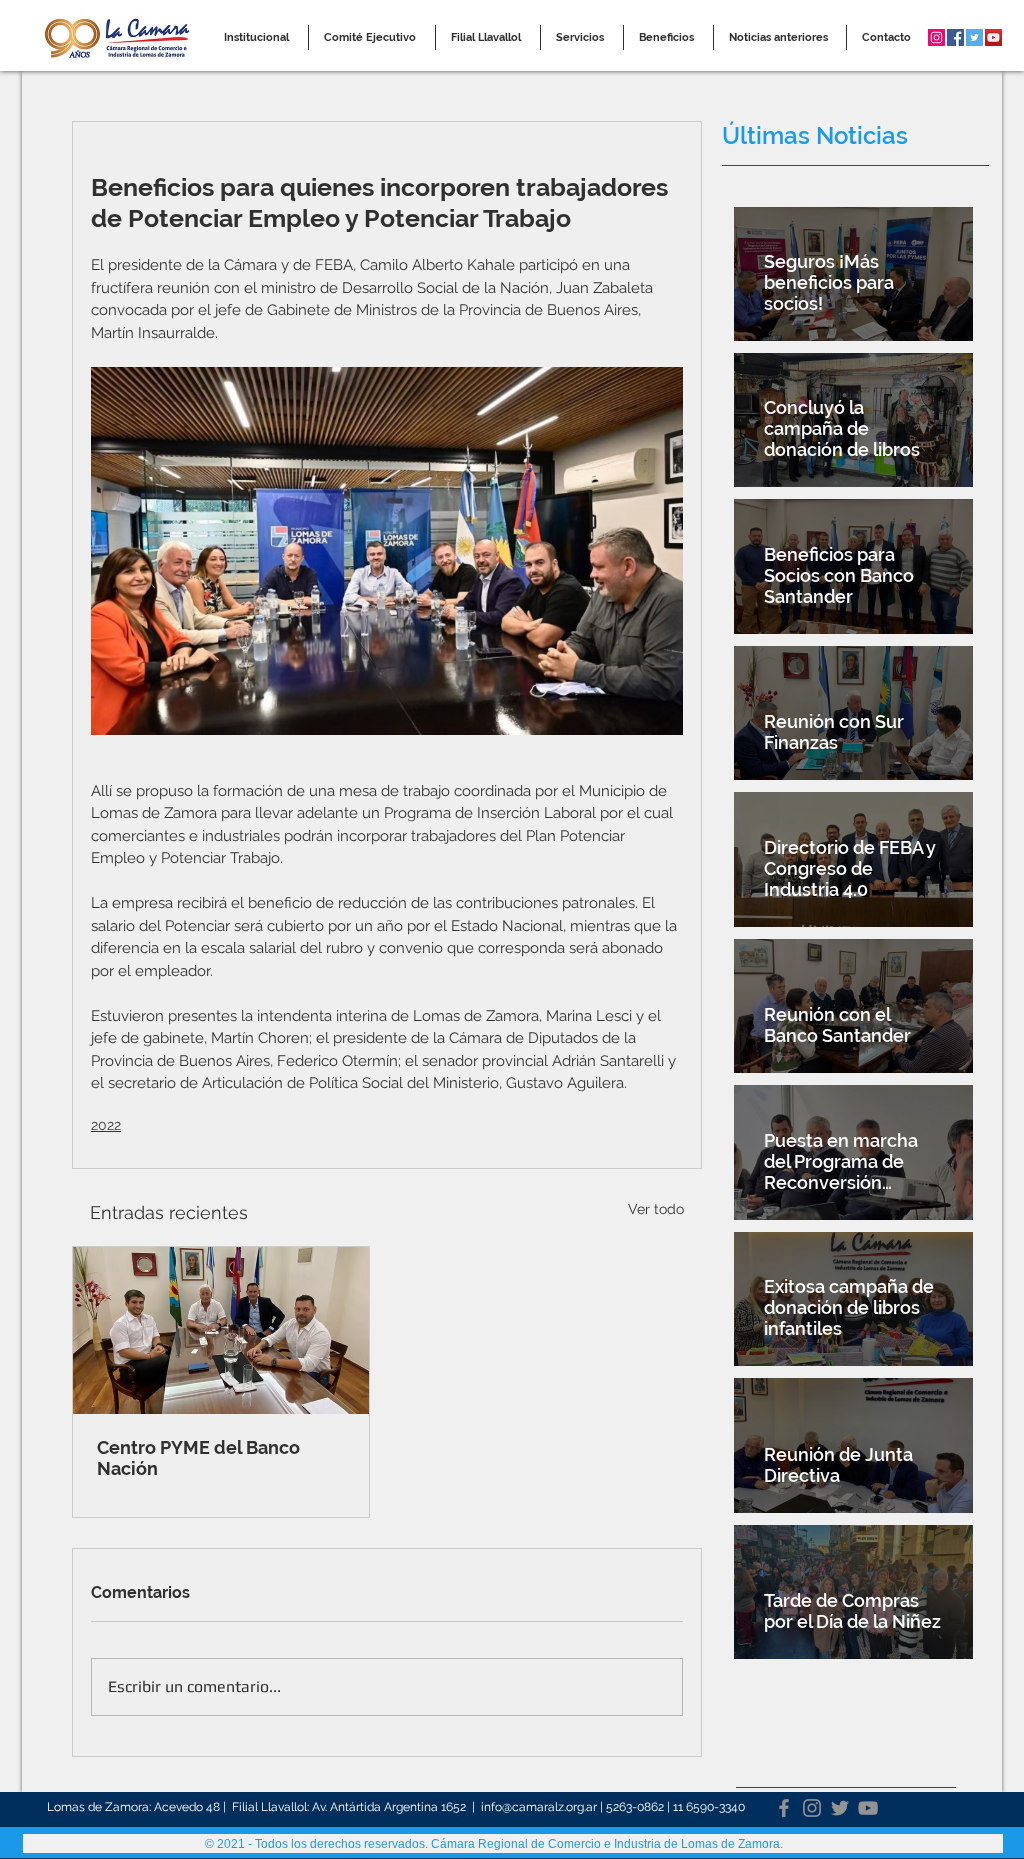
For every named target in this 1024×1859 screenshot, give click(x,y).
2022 (106, 1125)
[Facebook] (784, 1808)
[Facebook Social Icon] (955, 37)
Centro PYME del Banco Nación (198, 1458)
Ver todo (656, 1209)
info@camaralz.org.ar (539, 1807)
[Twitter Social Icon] (974, 37)
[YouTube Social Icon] (993, 37)
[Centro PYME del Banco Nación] (221, 1330)
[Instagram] (812, 1808)
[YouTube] (868, 1808)
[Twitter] (840, 1808)
